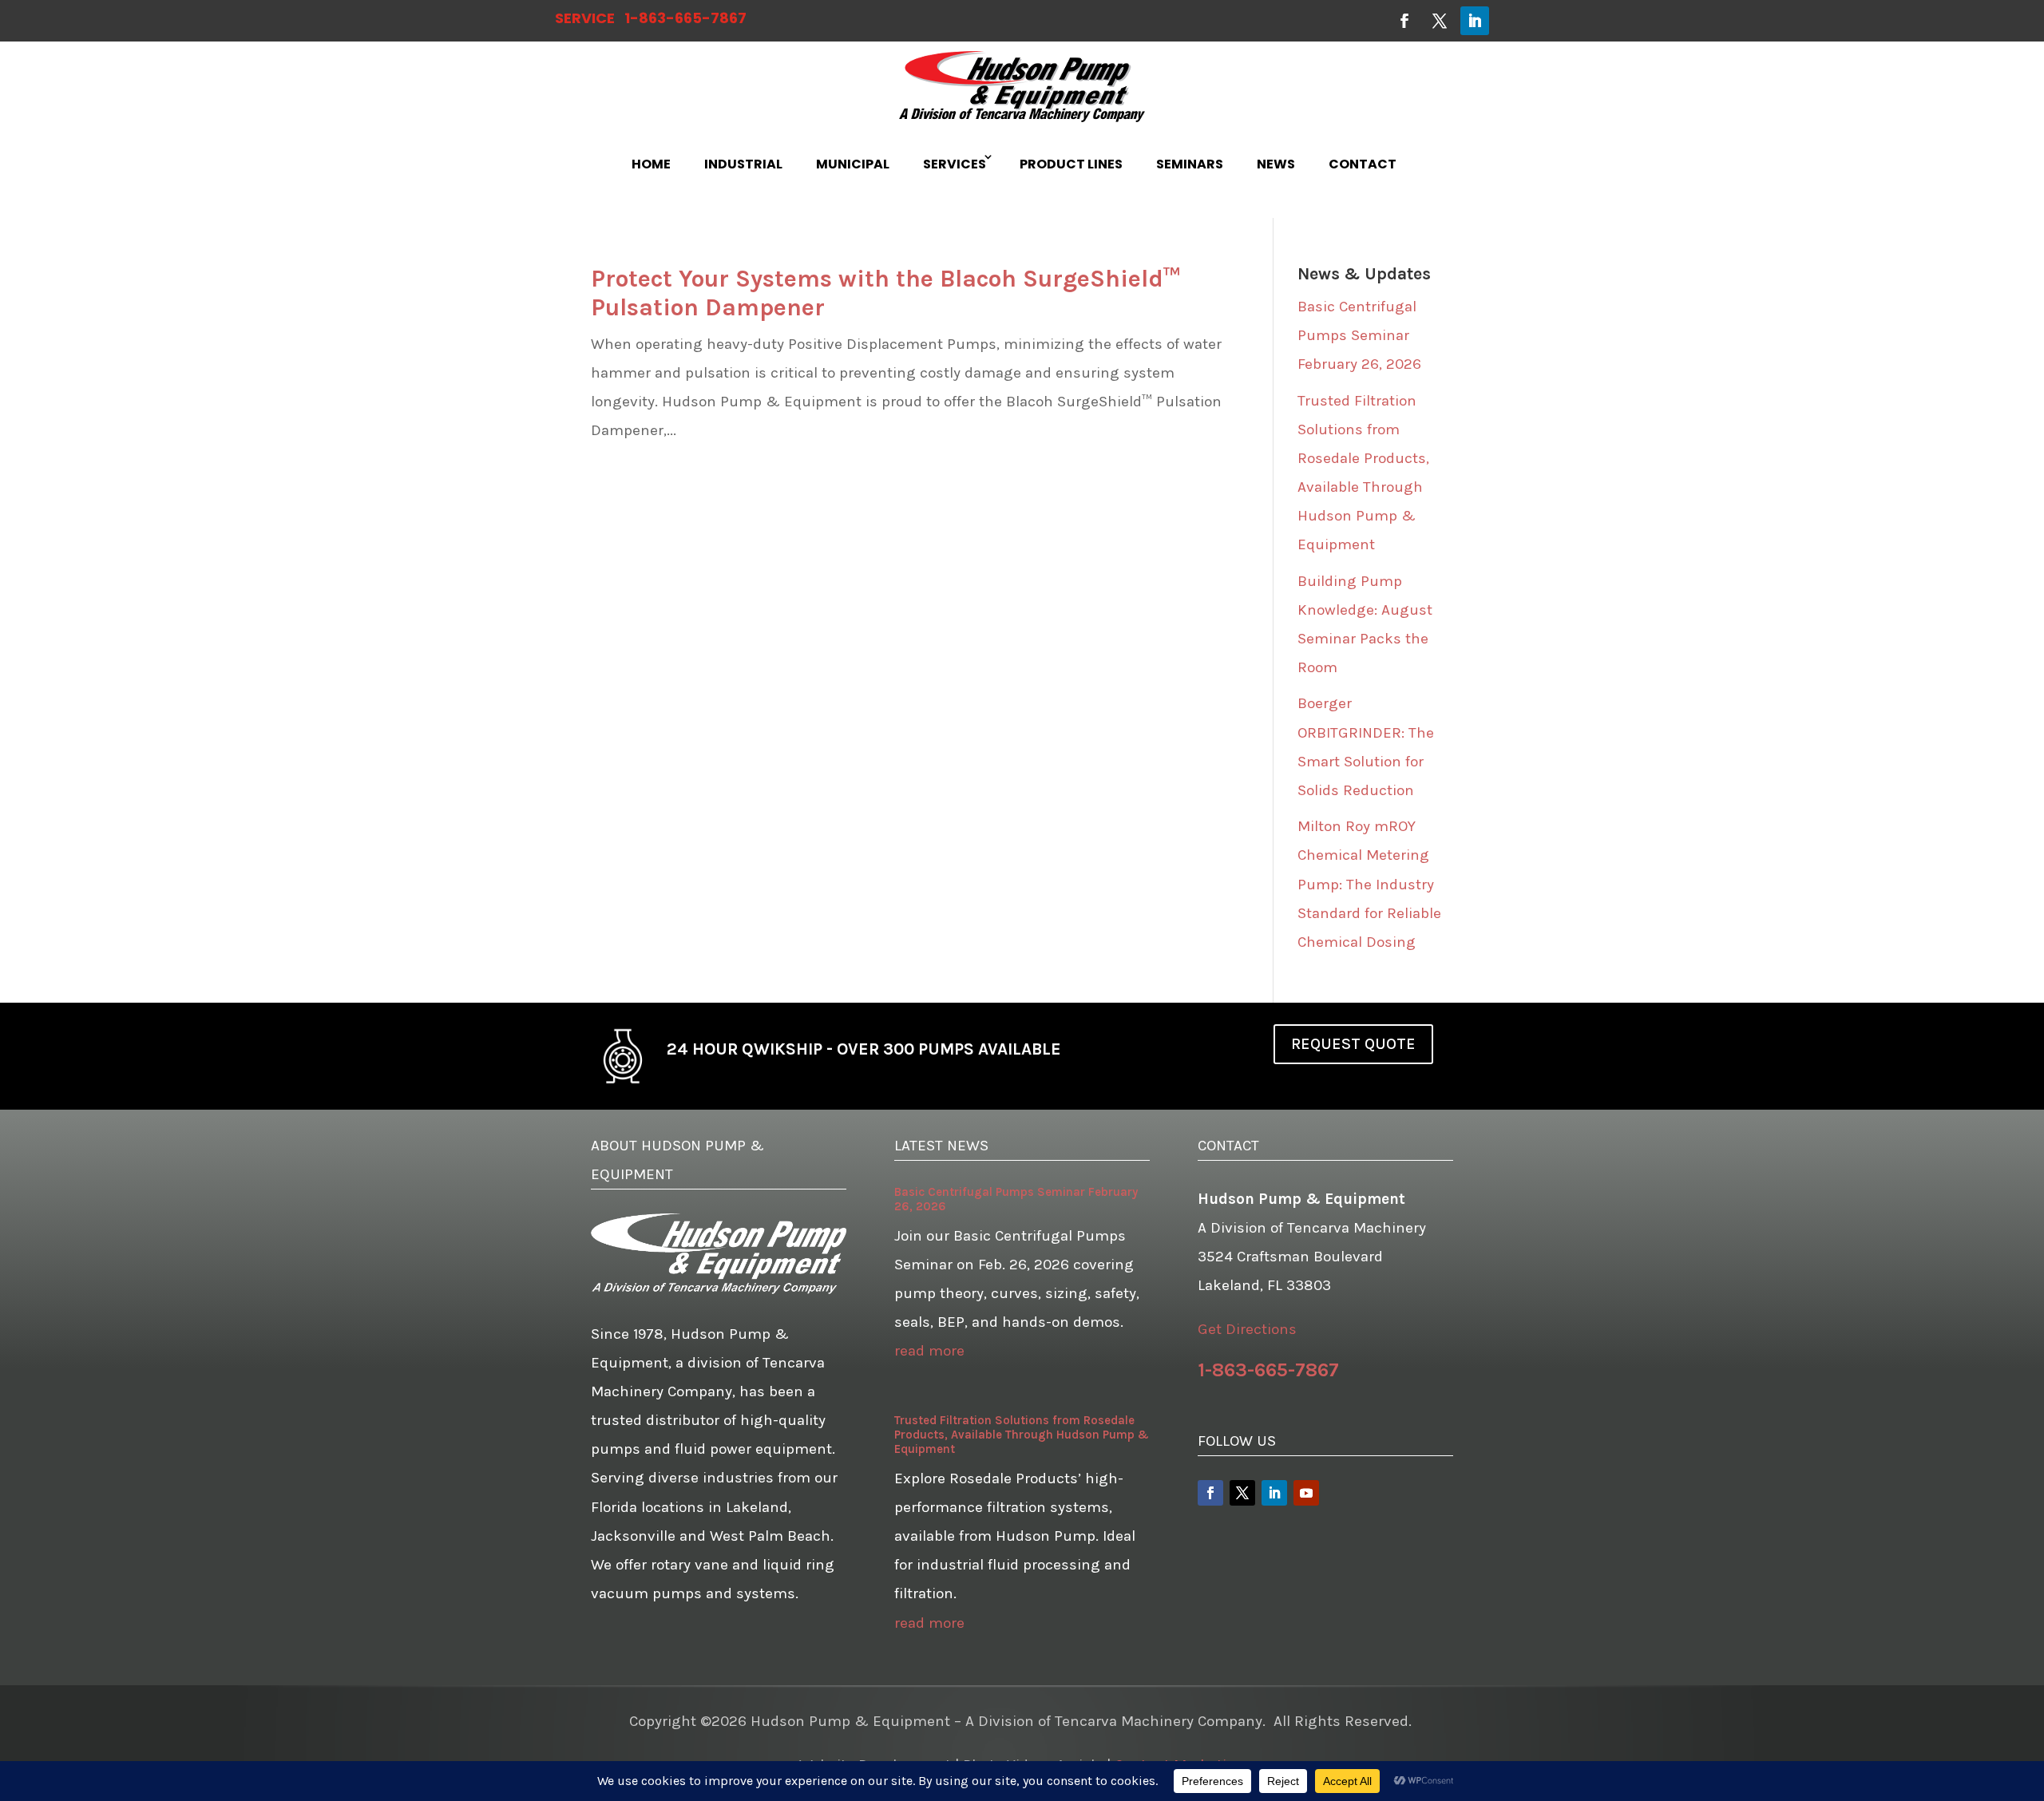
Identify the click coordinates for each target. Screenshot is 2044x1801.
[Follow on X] (1440, 21)
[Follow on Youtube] (1306, 1493)
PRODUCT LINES (1071, 164)
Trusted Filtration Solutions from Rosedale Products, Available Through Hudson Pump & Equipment (1022, 1435)
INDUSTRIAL (743, 164)
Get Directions (1247, 1329)
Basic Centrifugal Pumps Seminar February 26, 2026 (1359, 335)
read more (929, 1351)
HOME (651, 164)
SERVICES (955, 164)
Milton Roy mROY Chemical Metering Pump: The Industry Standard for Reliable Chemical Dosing (1369, 884)
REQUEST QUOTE (1353, 1044)
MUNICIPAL (853, 164)
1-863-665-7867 (685, 18)
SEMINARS (1190, 164)
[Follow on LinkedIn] (1475, 21)
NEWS (1276, 164)
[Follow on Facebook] (1404, 21)
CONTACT (1363, 164)
